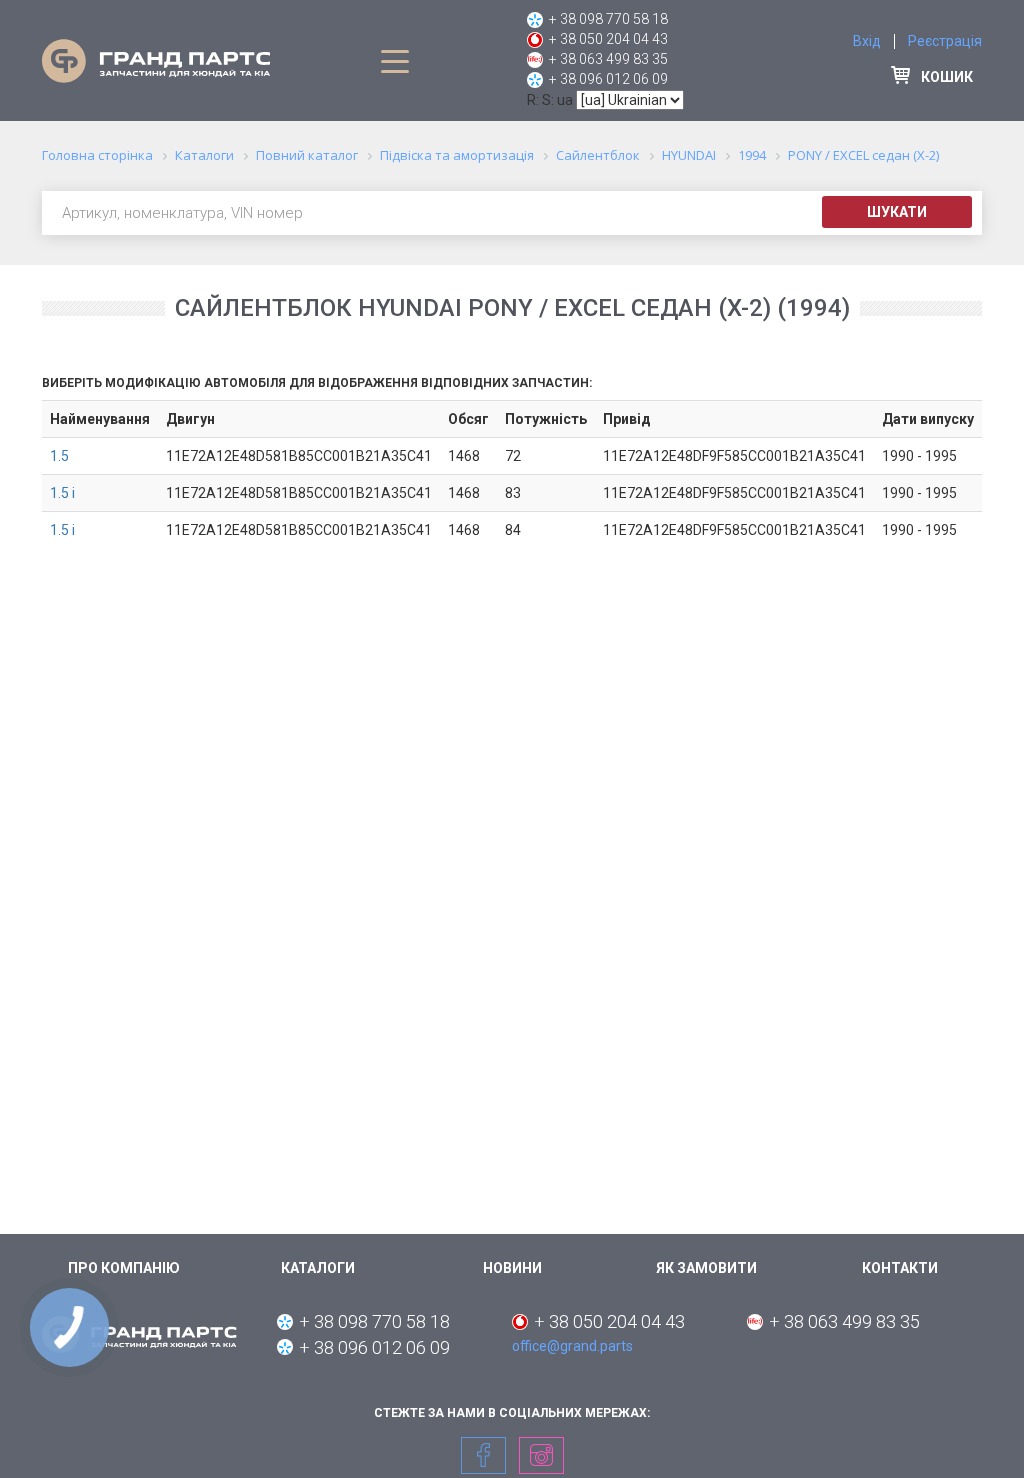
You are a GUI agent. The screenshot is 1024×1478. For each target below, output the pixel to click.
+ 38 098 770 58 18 (608, 19)
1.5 (59, 456)
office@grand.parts (572, 1346)
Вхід (867, 41)
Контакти (900, 1268)
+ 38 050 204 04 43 (608, 39)
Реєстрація (945, 41)
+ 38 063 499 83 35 (608, 59)
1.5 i (62, 493)
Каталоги (318, 1268)
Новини (512, 1268)
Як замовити (706, 1268)
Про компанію (124, 1268)
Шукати (897, 212)
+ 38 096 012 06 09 (608, 79)
